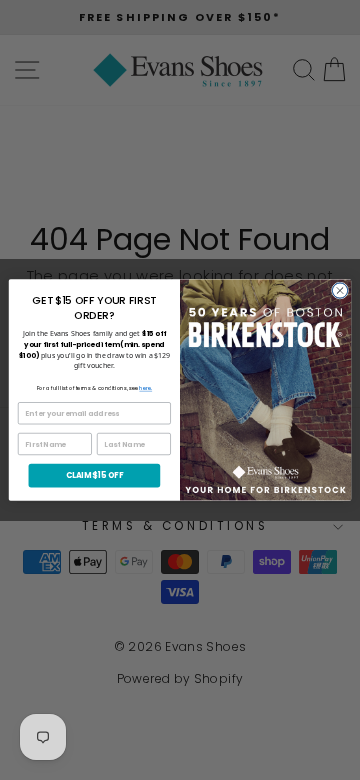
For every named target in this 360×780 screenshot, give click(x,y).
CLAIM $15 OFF (95, 475)
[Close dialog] (339, 290)
